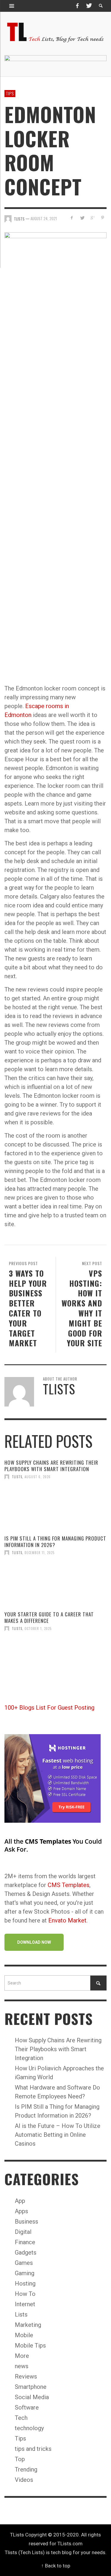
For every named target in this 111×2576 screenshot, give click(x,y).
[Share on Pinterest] (103, 218)
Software (27, 2407)
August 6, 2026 (38, 1477)
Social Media (32, 2397)
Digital (23, 2232)
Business (26, 2221)
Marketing (28, 2325)
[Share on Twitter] (82, 218)
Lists (21, 2314)
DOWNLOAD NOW (34, 1942)
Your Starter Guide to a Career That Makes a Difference (49, 1617)
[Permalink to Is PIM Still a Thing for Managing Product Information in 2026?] (55, 1583)
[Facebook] (77, 6)
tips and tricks (33, 2449)
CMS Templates (69, 1885)
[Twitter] (89, 6)
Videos (24, 2480)
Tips (10, 93)
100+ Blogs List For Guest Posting (49, 1708)
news (22, 2366)
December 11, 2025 (40, 1553)
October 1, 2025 (38, 1628)
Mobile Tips (30, 2345)
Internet (25, 2304)
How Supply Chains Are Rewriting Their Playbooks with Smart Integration (51, 1466)
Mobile (24, 2335)
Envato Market (67, 1920)
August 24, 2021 (44, 219)
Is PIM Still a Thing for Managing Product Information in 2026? (55, 1542)
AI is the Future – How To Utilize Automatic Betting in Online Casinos (58, 2135)
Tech (21, 2418)
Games (24, 2263)
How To (25, 2294)
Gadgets (26, 2252)
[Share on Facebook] (72, 218)
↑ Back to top (56, 2566)
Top (20, 2459)
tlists (17, 1477)
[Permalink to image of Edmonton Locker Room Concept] (55, 453)
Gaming (25, 2273)
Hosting (25, 2283)
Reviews (26, 2376)
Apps (21, 2211)
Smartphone (31, 2387)
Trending (26, 2469)
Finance (25, 2242)
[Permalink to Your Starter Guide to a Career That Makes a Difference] (55, 1659)
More (22, 2356)
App (20, 2201)
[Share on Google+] (92, 218)
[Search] (12, 6)
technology (29, 2428)
